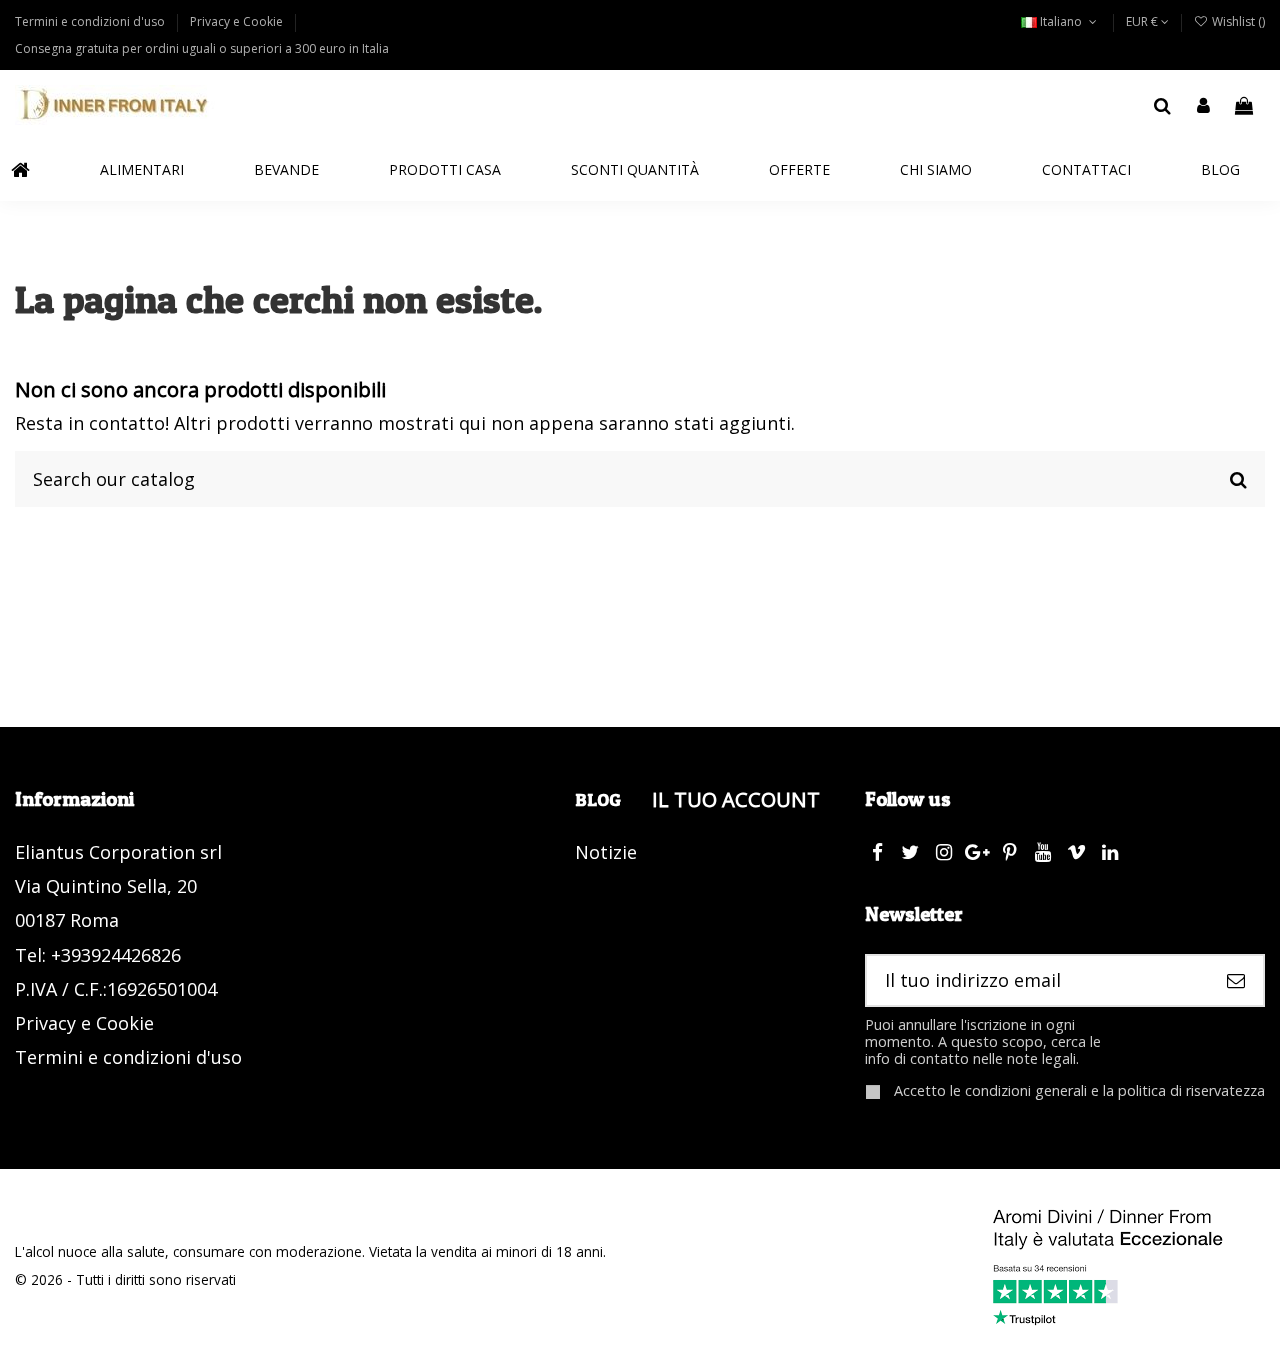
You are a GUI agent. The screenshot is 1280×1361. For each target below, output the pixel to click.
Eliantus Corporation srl (118, 852)
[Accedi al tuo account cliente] (1203, 105)
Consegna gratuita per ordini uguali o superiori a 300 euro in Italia (202, 48)
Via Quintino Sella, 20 (106, 886)
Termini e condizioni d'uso (91, 21)
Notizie (606, 852)
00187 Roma (67, 920)
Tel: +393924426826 (98, 955)
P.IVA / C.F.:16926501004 (116, 989)
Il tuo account (736, 799)
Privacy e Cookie (238, 21)
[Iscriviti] (1236, 980)
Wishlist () (1237, 21)
